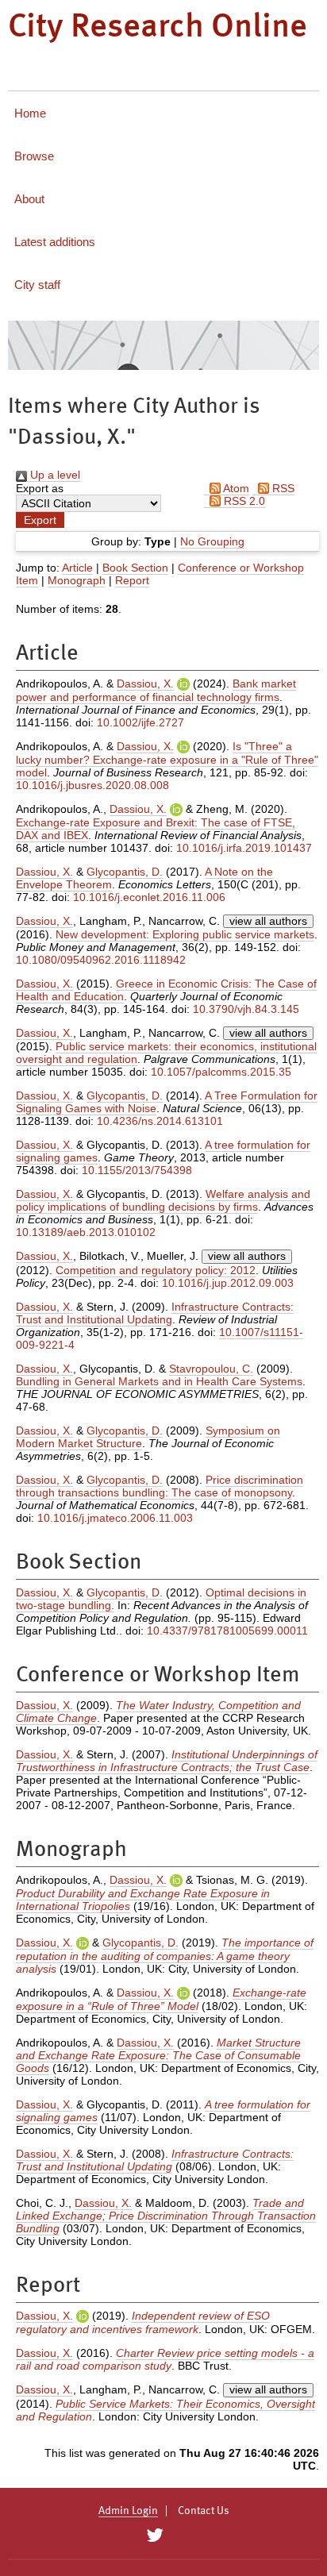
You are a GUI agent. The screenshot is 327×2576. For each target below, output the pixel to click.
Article (77, 568)
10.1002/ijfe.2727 (140, 722)
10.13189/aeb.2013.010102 (86, 1232)
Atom (235, 488)
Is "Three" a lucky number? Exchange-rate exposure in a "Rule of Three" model (167, 759)
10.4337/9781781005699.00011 (227, 1631)
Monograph (77, 580)
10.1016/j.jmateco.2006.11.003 (115, 1518)
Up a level (54, 475)
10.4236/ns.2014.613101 (160, 1121)
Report (132, 580)
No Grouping (212, 541)
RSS (282, 488)
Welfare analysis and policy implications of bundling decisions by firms (163, 1200)
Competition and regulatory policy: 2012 (156, 1270)
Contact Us (204, 2511)
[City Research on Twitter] (154, 2536)
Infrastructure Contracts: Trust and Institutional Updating (155, 1313)
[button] (40, 520)
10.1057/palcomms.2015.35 (221, 1072)
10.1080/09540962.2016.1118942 (101, 960)
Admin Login (128, 2511)
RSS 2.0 (243, 501)
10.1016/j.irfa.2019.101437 (244, 848)
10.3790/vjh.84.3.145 (246, 1009)
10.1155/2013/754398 (137, 1170)
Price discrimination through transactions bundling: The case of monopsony (160, 1486)
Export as (40, 488)
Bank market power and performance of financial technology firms (156, 690)
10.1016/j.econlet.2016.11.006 (149, 897)
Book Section (135, 568)
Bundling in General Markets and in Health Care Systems (159, 1381)
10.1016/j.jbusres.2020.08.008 (92, 785)
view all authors (268, 921)
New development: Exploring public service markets (185, 934)
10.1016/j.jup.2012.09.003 (228, 1283)
